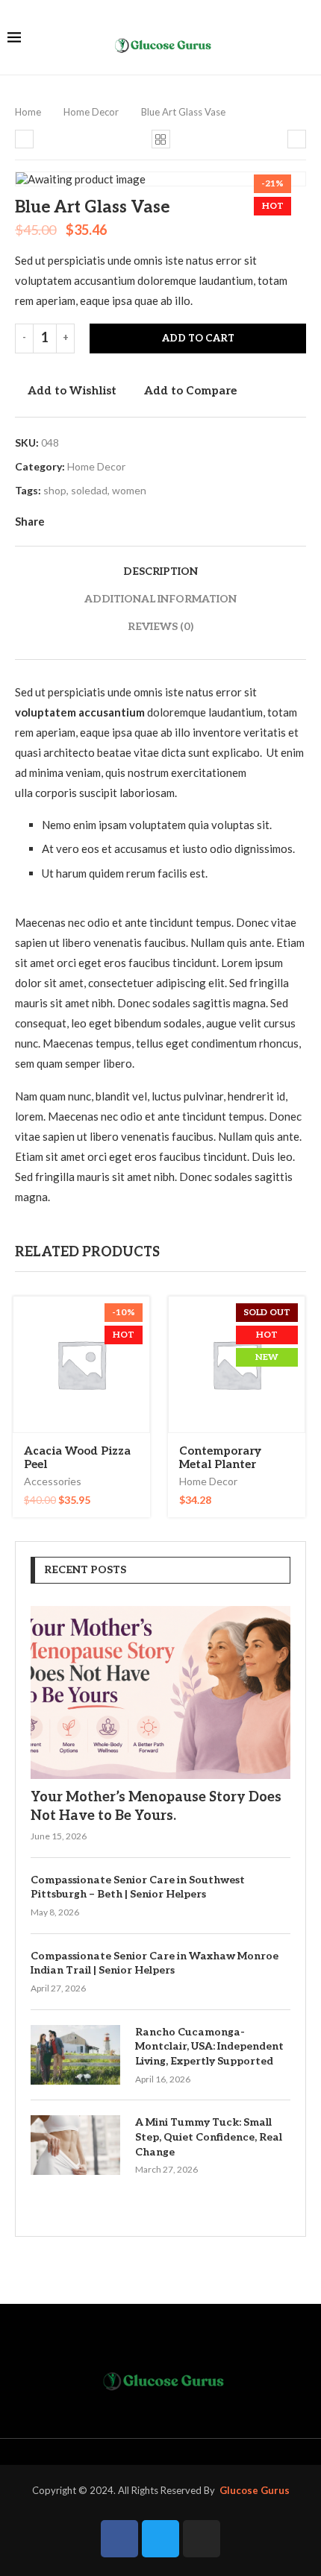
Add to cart (198, 338)
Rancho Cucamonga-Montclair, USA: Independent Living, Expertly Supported (209, 2047)
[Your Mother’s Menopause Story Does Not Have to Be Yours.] (160, 1692)
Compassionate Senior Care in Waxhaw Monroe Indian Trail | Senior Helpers (155, 1964)
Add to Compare (190, 391)
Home (28, 112)
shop (55, 490)
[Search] (306, 38)
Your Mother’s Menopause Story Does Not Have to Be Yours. (156, 1807)
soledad (89, 490)
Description (160, 571)
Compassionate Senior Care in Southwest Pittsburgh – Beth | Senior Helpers (138, 1887)
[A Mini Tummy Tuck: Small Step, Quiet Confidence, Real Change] (75, 2145)
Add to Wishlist (72, 391)
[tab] (160, 571)
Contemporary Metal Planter (220, 1458)
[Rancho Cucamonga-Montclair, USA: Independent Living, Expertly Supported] (75, 2055)
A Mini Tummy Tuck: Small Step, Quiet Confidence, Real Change (209, 2137)
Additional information (160, 599)
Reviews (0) (160, 627)
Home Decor (91, 112)
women (129, 490)
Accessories (53, 1481)
